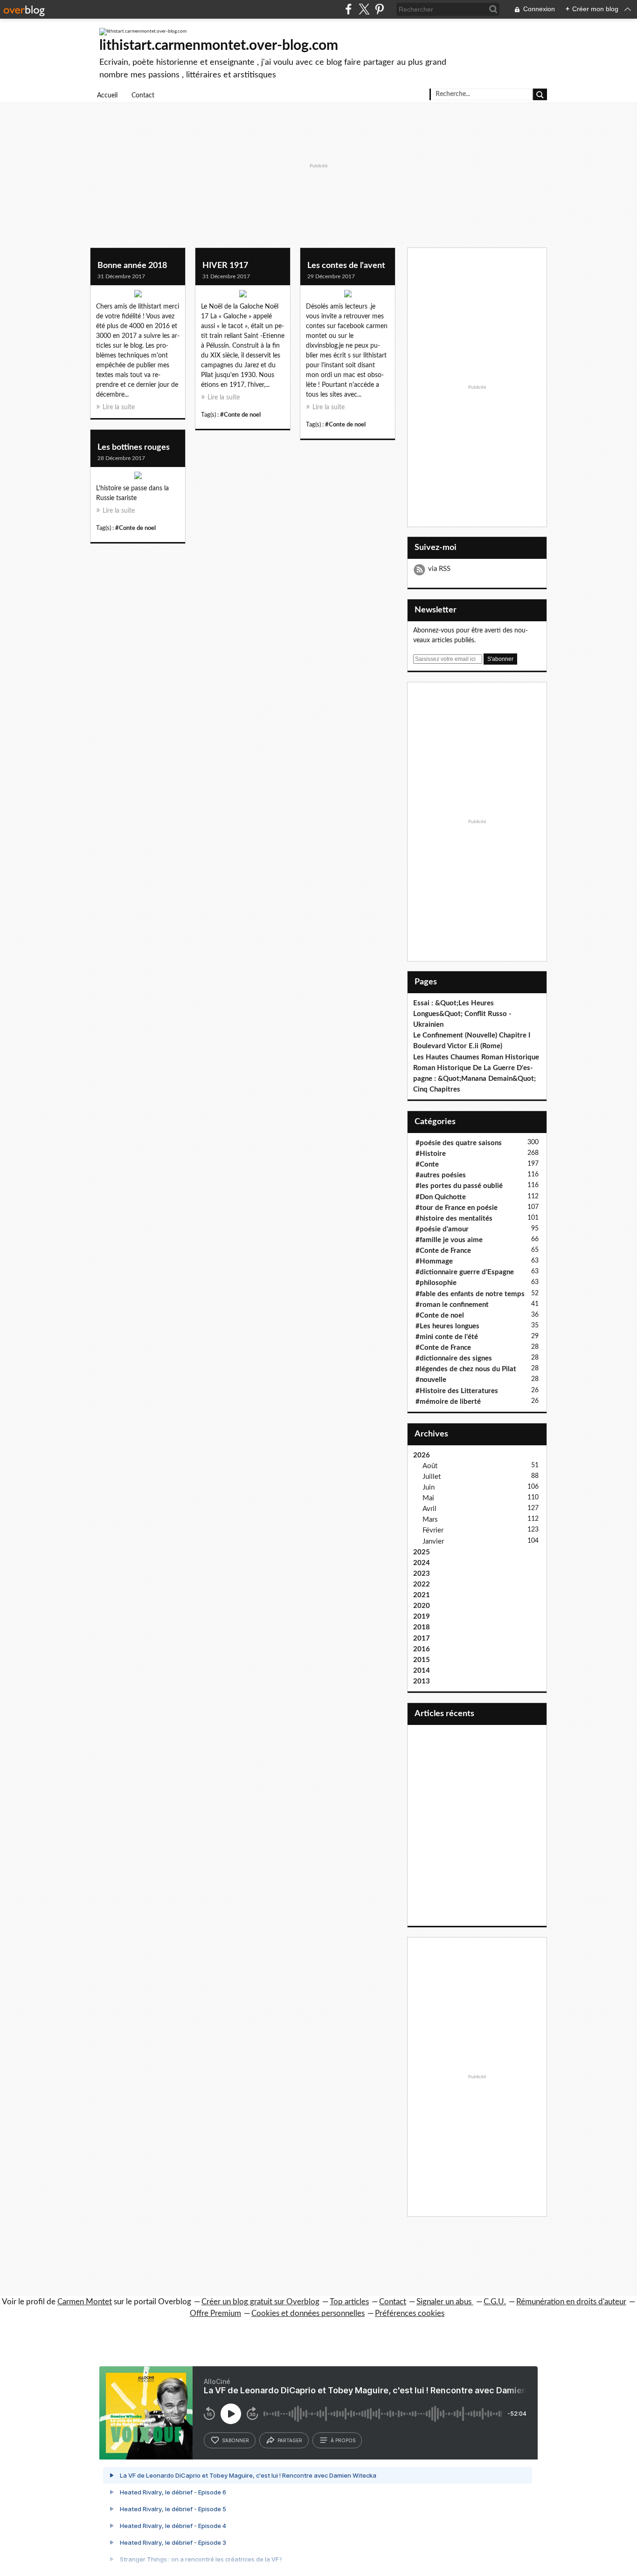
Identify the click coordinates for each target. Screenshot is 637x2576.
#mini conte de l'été (447, 1337)
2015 (422, 1660)
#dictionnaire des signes (454, 1358)
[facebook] (349, 9)
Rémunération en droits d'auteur (571, 2302)
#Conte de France (443, 1251)
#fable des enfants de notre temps (470, 1294)
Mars (430, 1520)
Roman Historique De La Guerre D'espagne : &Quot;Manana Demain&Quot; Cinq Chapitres (474, 1079)
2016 (422, 1649)
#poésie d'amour (442, 1229)
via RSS (439, 569)
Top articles (349, 2302)
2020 (422, 1606)
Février (433, 1530)
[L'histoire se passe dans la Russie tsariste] (138, 478)
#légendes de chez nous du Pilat (466, 1369)
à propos (343, 2440)
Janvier (433, 1542)
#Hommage (434, 1261)
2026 (422, 1455)
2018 (422, 1627)
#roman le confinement (452, 1305)
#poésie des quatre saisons (459, 1143)
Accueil (107, 96)
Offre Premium (215, 2313)
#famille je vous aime (449, 1240)
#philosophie (436, 1283)
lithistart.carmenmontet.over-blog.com (219, 46)
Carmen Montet (85, 2302)
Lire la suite (119, 407)
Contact (143, 96)
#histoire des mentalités (454, 1219)
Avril (429, 1509)
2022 (422, 1584)
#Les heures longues (447, 1326)
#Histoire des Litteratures (457, 1391)
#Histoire (431, 1154)
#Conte (427, 1164)
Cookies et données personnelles (308, 2313)
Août (430, 1466)
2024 (422, 1563)
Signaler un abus (445, 2302)
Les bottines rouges (134, 447)
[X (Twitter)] (364, 9)
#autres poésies (441, 1175)
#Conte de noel (240, 415)
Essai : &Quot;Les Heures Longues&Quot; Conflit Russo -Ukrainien (462, 1014)
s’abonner (235, 2440)
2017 (422, 1638)
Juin (429, 1487)
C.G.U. (495, 2302)
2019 (422, 1617)
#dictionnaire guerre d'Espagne (465, 1272)
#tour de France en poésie (457, 1208)
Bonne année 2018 (132, 266)
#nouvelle (431, 1380)
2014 (422, 1671)
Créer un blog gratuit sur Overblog (260, 2302)
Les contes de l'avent (346, 266)
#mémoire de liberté (448, 1402)
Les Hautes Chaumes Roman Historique (476, 1057)
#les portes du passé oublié (459, 1186)
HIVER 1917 (225, 266)
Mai (428, 1498)
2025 (422, 1552)
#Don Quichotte (441, 1197)
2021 (422, 1595)
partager (290, 2440)
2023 (422, 1574)
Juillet (432, 1477)
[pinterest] (379, 9)
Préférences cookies (410, 2313)
